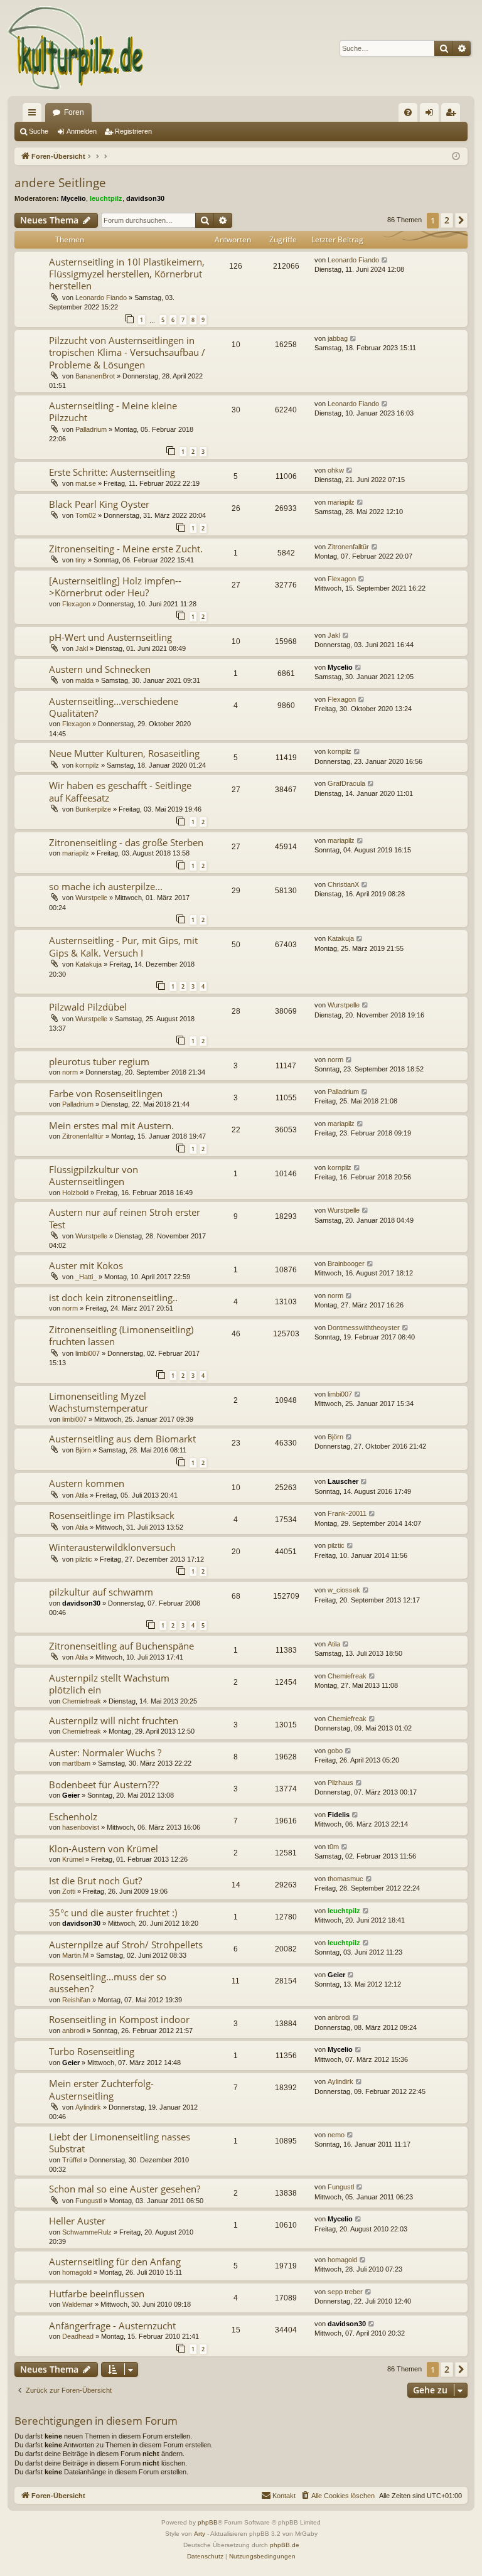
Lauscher (343, 1481)
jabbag (338, 338)
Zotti (69, 1891)
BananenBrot (95, 376)
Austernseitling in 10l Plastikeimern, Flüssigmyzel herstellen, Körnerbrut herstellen (127, 274)
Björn (83, 1450)
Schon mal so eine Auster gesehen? (125, 2189)
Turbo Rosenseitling (92, 2051)
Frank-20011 (347, 1513)
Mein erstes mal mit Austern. (111, 1125)
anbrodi (73, 2031)
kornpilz (87, 765)
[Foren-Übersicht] (76, 48)
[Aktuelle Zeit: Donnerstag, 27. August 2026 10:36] (456, 157)
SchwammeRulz (87, 2232)
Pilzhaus (340, 1783)
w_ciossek (344, 1590)
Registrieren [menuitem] (453, 115)
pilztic (84, 1559)
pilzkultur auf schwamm (101, 1592)
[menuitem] (408, 112)
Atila (82, 1495)
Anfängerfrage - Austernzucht (112, 2326)
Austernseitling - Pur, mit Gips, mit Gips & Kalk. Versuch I (123, 946)
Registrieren (133, 131)
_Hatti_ (86, 1277)
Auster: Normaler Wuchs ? (105, 1752)
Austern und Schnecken (100, 669)
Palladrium (91, 429)
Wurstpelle (91, 898)
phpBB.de (285, 2545)
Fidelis (339, 1815)
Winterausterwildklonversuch (112, 1547)
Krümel (73, 1859)
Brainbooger (346, 1264)
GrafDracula (346, 783)
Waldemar (78, 2304)
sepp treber (345, 2292)
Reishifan (76, 2000)
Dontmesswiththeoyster (364, 1328)
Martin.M (75, 1955)
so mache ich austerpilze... (106, 886)
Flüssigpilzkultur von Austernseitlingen (94, 1175)
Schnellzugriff (35, 115)
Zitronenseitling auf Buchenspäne (121, 1646)
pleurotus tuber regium (99, 1061)
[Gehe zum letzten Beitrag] (385, 260)
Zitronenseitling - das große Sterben (126, 842)
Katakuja (88, 964)
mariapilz (341, 502)
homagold (77, 2272)
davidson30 (145, 198)
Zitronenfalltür (348, 547)
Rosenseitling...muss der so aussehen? (108, 1983)
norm (70, 1072)
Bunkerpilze (93, 809)
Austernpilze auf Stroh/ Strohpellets (126, 1945)
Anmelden (82, 131)
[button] (461, 220)
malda (84, 680)
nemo (336, 2135)
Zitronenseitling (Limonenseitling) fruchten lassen (121, 1335)
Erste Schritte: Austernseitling (112, 472)
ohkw (336, 470)
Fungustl (88, 2201)
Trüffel (72, 2160)
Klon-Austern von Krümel (104, 1849)
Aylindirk (88, 2107)
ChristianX (343, 884)
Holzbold (75, 1193)
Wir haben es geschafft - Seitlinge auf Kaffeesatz (120, 791)
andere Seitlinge (60, 183)
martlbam (76, 1763)
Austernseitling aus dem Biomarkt (122, 1439)
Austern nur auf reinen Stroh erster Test (125, 1218)
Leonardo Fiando (101, 298)
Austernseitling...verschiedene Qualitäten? (114, 707)
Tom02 (86, 515)
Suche (39, 131)
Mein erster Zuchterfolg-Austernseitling (101, 2089)
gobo (335, 1751)
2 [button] (447, 220)
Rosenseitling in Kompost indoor (119, 2019)
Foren (74, 112)
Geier (71, 1795)
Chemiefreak (82, 1701)
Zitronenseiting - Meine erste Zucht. (126, 549)
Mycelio (73, 198)
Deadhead (78, 2336)
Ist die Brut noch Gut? (95, 1881)
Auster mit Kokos (86, 1265)
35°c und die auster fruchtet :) (113, 1913)
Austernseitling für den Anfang (115, 2262)
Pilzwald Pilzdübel (88, 1007)
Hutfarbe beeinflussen (97, 2294)
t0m (333, 1847)
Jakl (82, 648)
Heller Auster (77, 2221)
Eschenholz (73, 1817)
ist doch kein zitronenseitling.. (113, 1297)
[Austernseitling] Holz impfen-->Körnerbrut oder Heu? (115, 587)
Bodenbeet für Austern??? (104, 1784)
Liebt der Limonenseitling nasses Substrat (120, 2143)
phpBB (208, 2522)
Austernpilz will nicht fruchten (114, 1720)
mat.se (86, 483)
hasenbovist (81, 1827)
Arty (200, 2534)
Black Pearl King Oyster (99, 504)
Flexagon (76, 604)
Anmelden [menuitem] (432, 115)
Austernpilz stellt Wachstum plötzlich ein (109, 1684)
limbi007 (88, 1353)
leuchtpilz (106, 198)
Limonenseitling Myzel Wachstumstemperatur (99, 1402)
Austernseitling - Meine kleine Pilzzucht (113, 411)
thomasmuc (345, 1879)
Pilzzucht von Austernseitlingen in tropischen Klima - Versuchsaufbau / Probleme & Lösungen (127, 352)
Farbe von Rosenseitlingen (106, 1093)
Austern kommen (87, 1483)
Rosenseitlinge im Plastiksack (112, 1515)
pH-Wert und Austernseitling (110, 637)
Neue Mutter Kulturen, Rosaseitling (124, 753)
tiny (81, 560)
